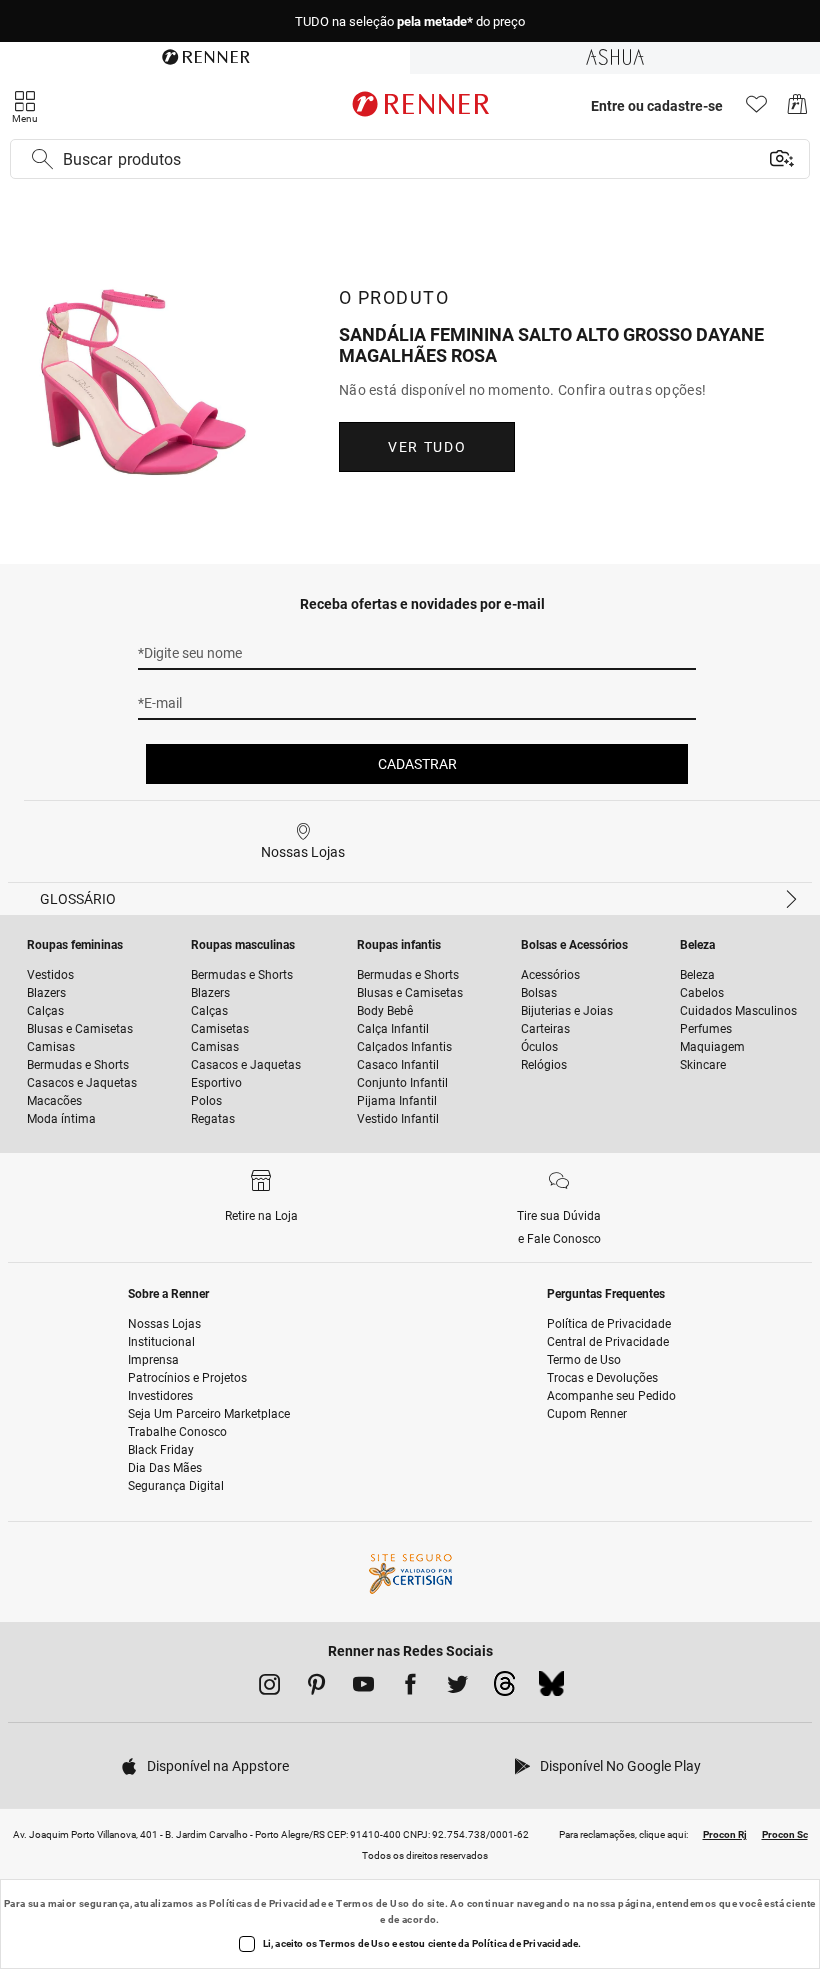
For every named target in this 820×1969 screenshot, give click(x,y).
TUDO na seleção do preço (410, 21)
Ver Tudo (427, 447)
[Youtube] (363, 1688)
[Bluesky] (551, 1689)
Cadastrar (417, 764)
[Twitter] (457, 1688)
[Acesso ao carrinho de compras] (797, 109)
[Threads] (504, 1689)
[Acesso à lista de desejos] (756, 109)
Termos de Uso (372, 1903)
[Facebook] (410, 1688)
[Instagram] (269, 1688)
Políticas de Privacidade (267, 1903)
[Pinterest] (316, 1688)
